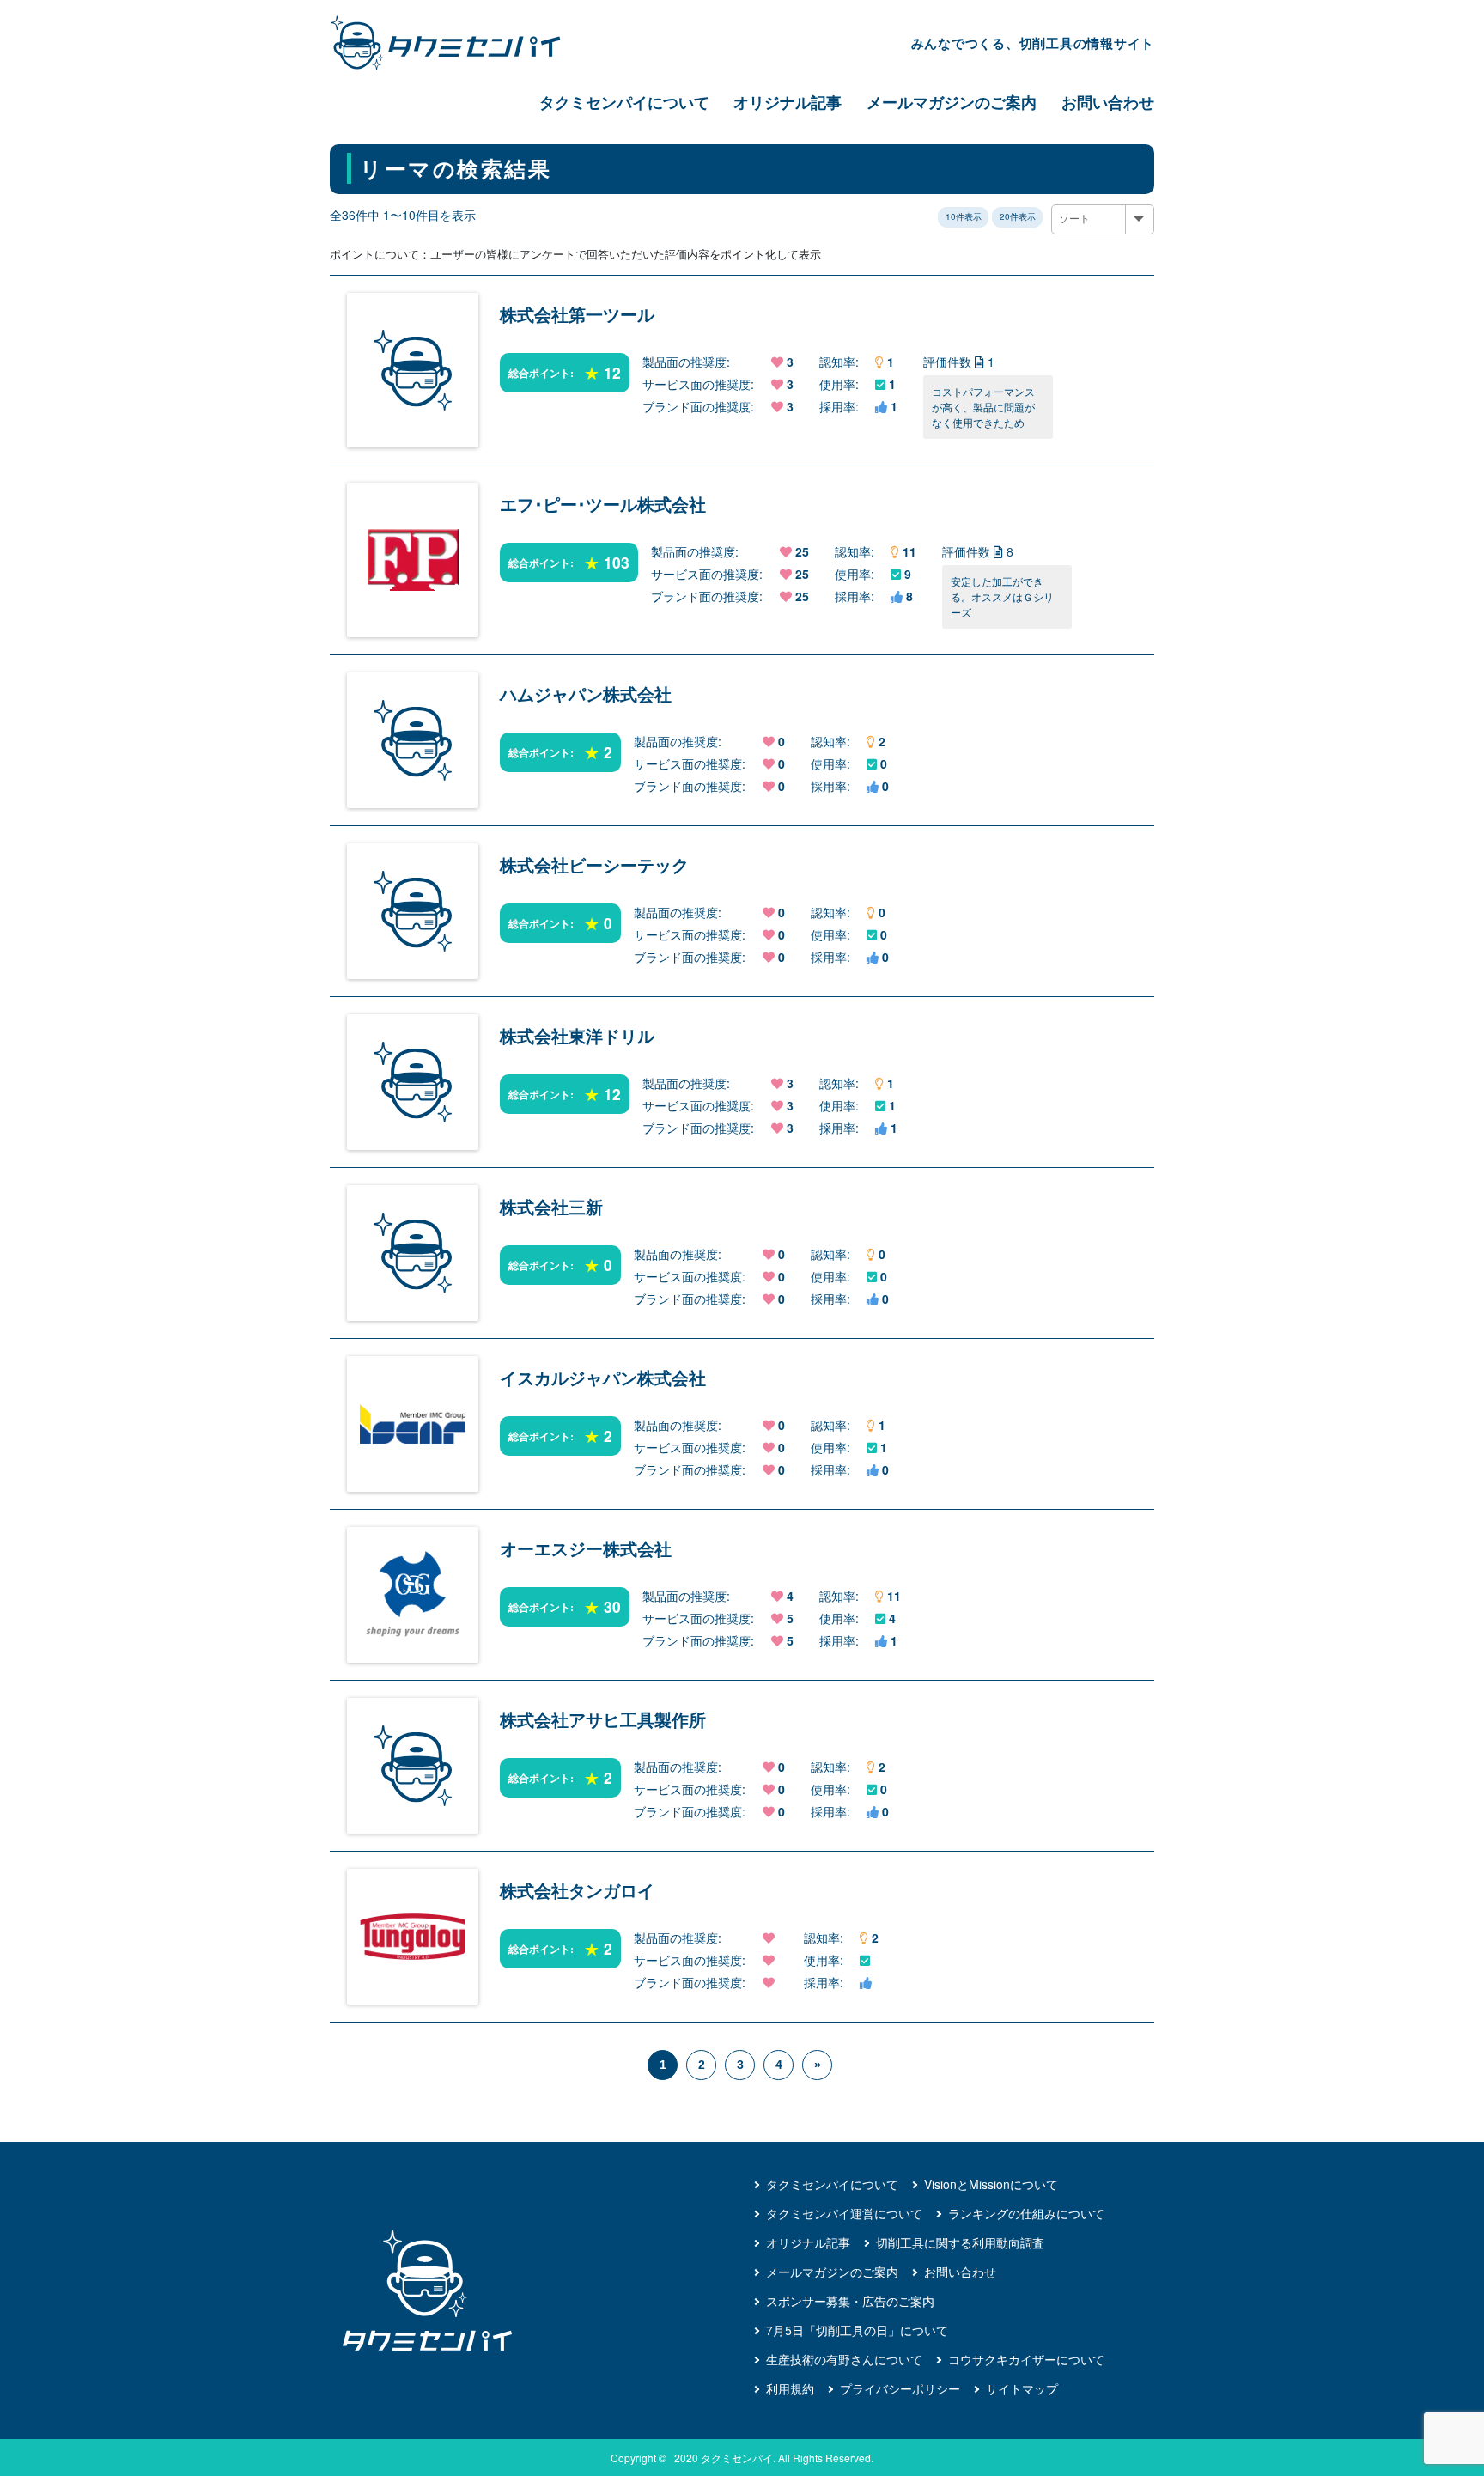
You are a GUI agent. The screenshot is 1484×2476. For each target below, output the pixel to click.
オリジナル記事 (788, 102)
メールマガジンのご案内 (952, 102)
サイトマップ (1022, 2388)
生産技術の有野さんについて (844, 2359)
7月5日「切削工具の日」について (857, 2330)
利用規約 (790, 2388)
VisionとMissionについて (991, 2184)
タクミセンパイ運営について (844, 2213)
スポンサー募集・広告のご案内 (850, 2301)
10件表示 (964, 216)
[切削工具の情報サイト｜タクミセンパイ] (460, 43)
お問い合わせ (1108, 102)
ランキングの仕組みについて (1026, 2213)
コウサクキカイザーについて (1026, 2359)
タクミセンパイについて (624, 102)
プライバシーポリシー (900, 2388)
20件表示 (1018, 216)
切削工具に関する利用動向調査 (960, 2242)
